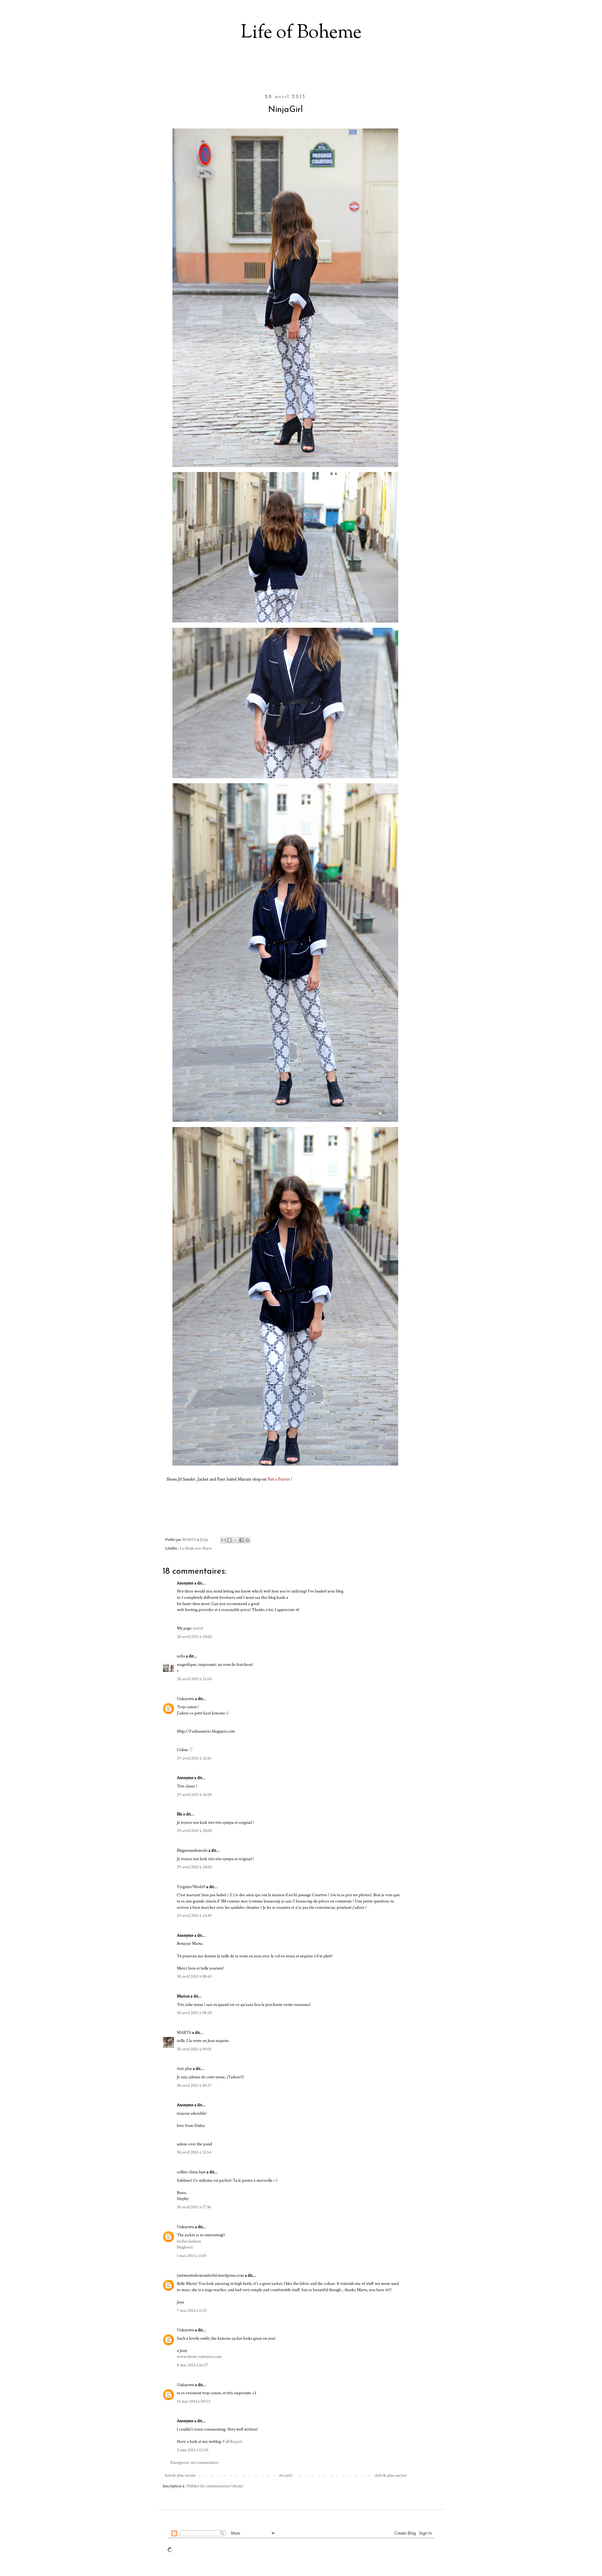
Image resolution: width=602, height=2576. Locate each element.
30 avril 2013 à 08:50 (194, 2013)
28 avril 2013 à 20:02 (195, 1637)
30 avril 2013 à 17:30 (194, 2207)
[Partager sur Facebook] (241, 1540)
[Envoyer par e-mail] (224, 1540)
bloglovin (185, 2247)
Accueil (285, 2475)
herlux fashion (189, 2241)
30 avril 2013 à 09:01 (194, 2049)
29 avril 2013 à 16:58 (194, 1795)
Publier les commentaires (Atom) (215, 2486)
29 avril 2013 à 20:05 (195, 1831)
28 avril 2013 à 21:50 (194, 1679)
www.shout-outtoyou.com (199, 2357)
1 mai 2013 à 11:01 (192, 2256)
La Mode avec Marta (196, 1548)
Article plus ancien (391, 2475)
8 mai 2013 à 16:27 (193, 2365)
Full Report (232, 2442)
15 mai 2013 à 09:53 (193, 2401)
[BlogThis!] (230, 1540)
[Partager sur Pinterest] (247, 1540)
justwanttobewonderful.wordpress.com (210, 2275)
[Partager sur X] (235, 1540)
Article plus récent (180, 2475)
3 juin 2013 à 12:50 (193, 2450)
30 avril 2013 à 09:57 (194, 2085)
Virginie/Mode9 (191, 1887)
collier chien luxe (191, 2172)
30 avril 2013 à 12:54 (194, 2152)
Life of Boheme (301, 33)
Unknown (185, 1699)
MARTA (184, 2033)
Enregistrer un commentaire (195, 2463)
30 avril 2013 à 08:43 (194, 1976)
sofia (181, 1656)
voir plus (184, 2069)
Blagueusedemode (192, 1850)
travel (198, 1628)
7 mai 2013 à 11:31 (192, 2311)
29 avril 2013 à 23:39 (194, 1916)
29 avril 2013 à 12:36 (194, 1758)
